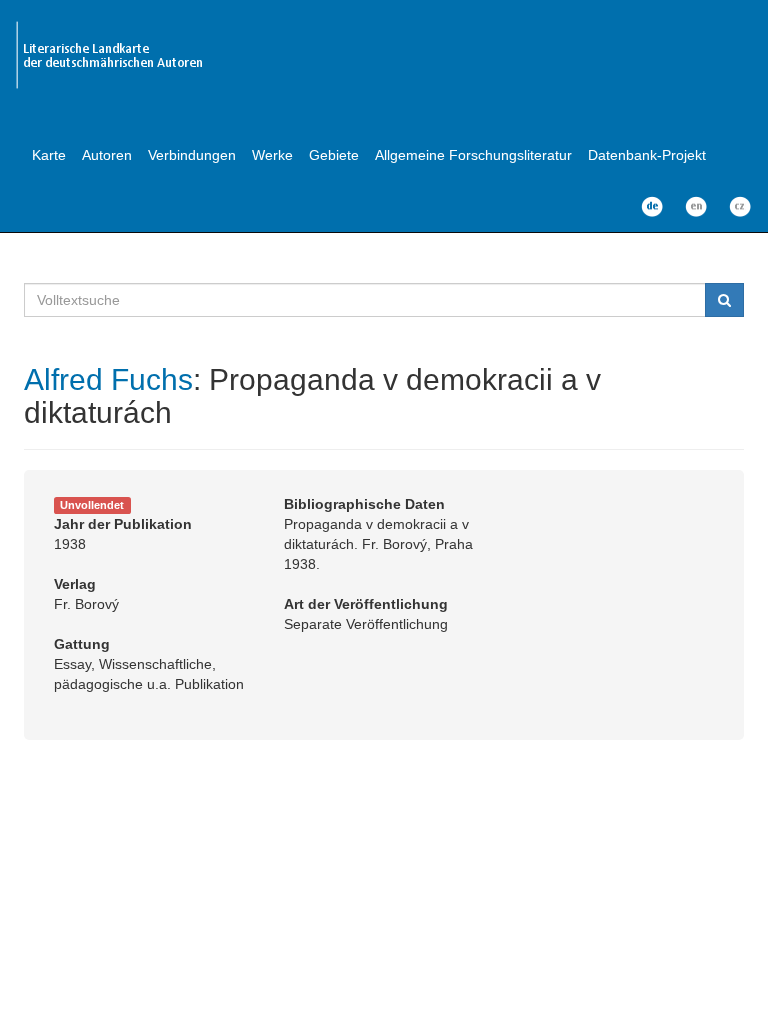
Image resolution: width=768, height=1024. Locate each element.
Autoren (107, 155)
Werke (272, 155)
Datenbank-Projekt (647, 155)
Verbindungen (192, 155)
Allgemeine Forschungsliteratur (473, 155)
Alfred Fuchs (108, 379)
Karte (49, 155)
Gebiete (334, 155)
